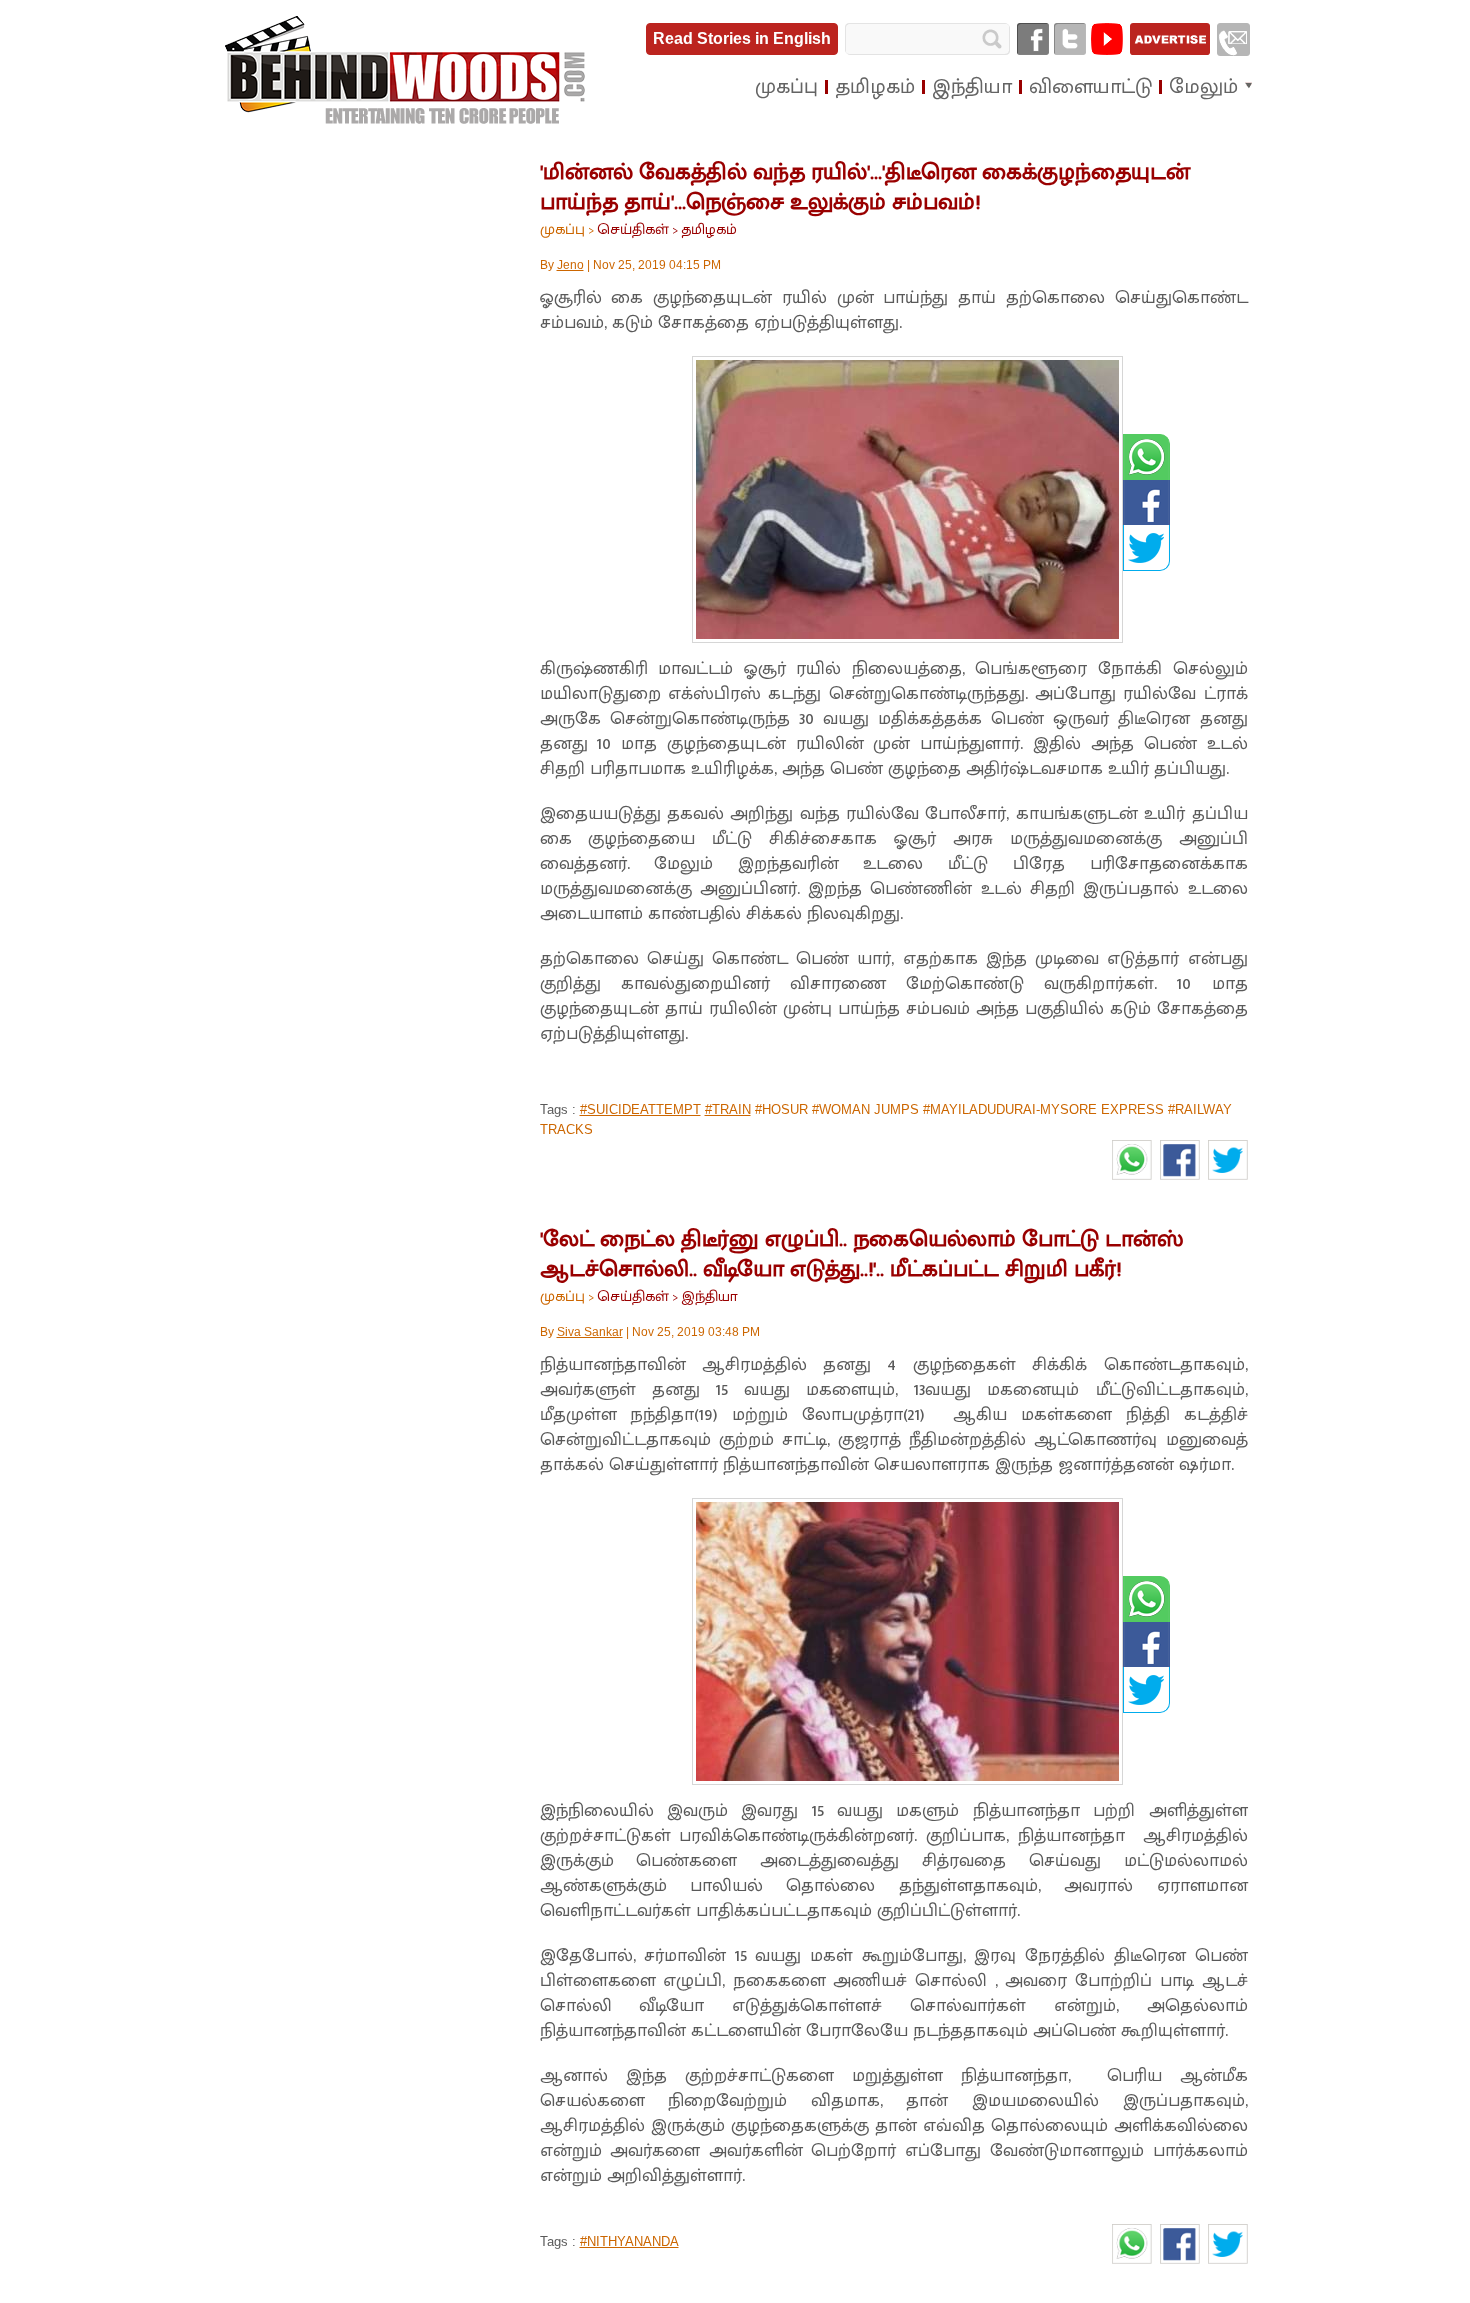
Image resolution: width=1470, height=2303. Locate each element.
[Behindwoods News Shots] (407, 71)
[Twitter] (1070, 39)
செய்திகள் (633, 229)
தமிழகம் (709, 229)
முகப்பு (562, 229)
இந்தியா (709, 1296)
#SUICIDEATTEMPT (640, 1109)
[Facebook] (1033, 39)
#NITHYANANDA (629, 2241)
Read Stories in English (742, 38)
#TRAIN (728, 1109)
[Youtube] (1107, 39)
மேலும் (1203, 87)
